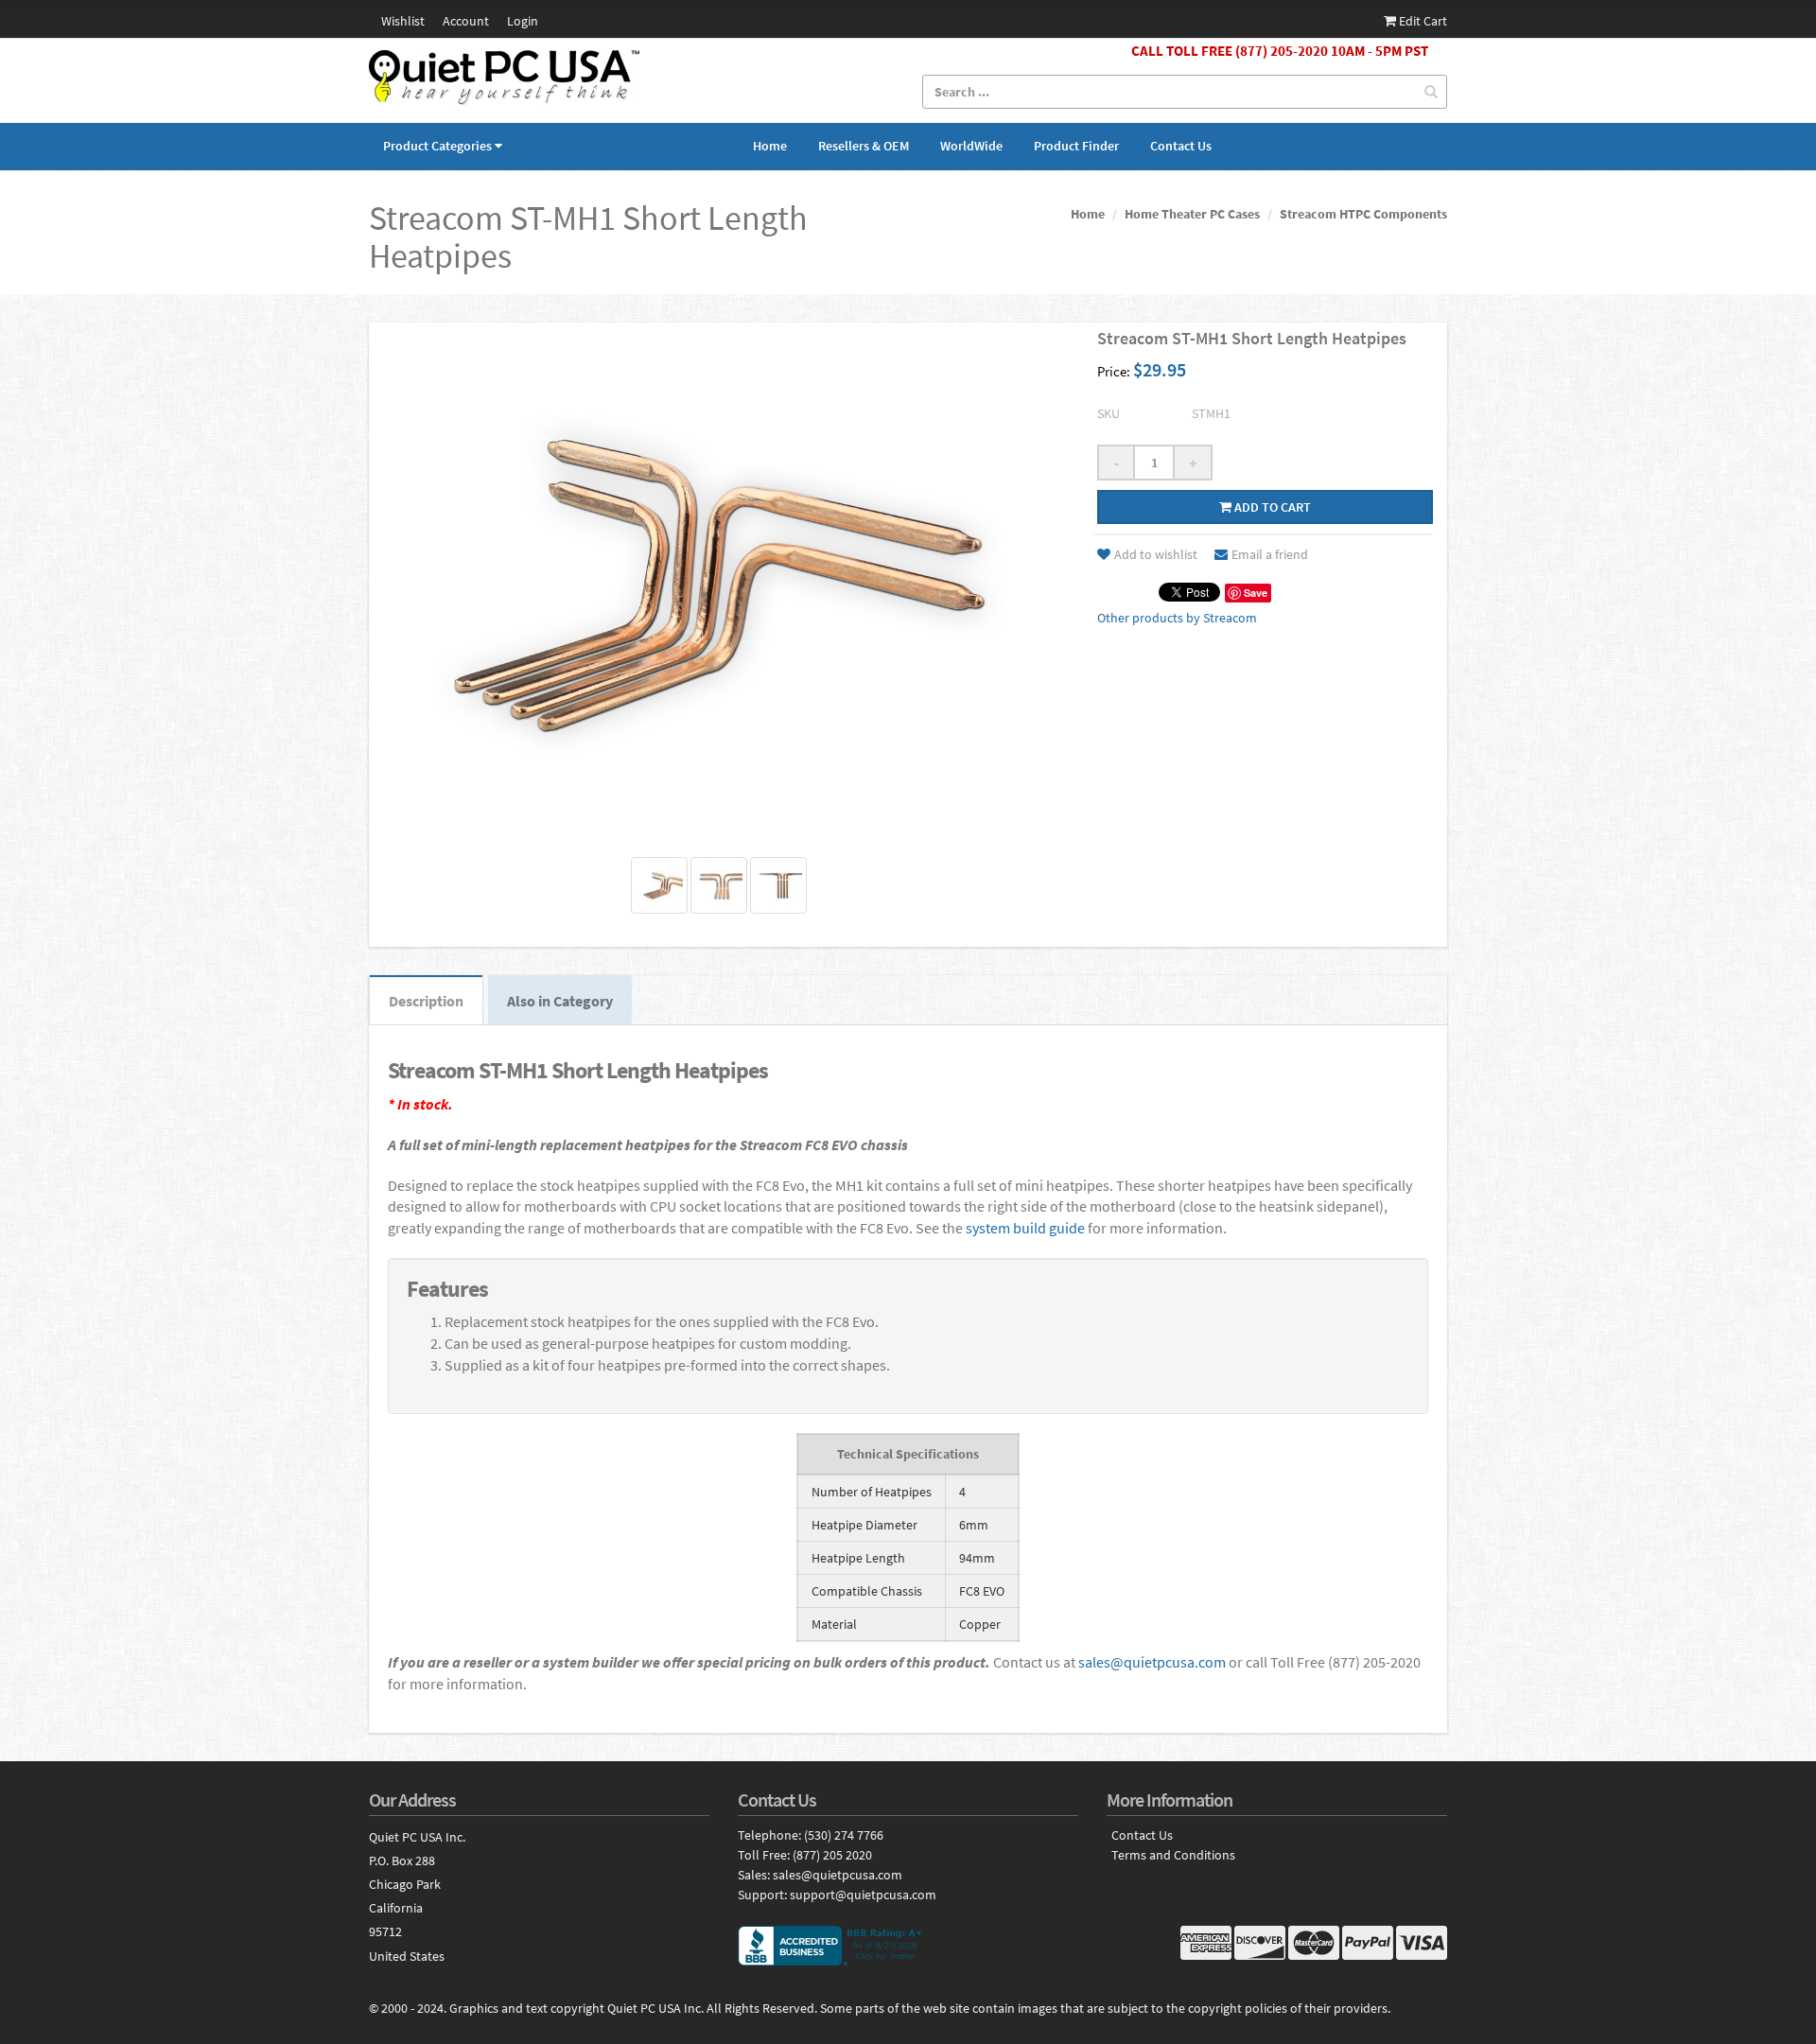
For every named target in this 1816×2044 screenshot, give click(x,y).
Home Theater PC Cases (1192, 214)
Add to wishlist (1156, 554)
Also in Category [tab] (560, 1001)
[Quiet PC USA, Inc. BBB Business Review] (908, 1946)
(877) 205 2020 (832, 1855)
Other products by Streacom (1177, 618)
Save (1256, 593)
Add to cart (1271, 507)
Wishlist (403, 21)
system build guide (1025, 1228)
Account (466, 21)
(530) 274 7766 (844, 1835)
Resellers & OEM (864, 146)
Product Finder (1076, 146)
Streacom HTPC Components (1363, 214)
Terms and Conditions (1173, 1855)
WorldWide (971, 146)
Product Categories (437, 146)
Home (770, 146)
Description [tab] (426, 1001)
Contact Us (1181, 146)
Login (523, 21)
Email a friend (1270, 554)
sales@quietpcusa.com (1152, 1662)
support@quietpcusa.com (863, 1895)
